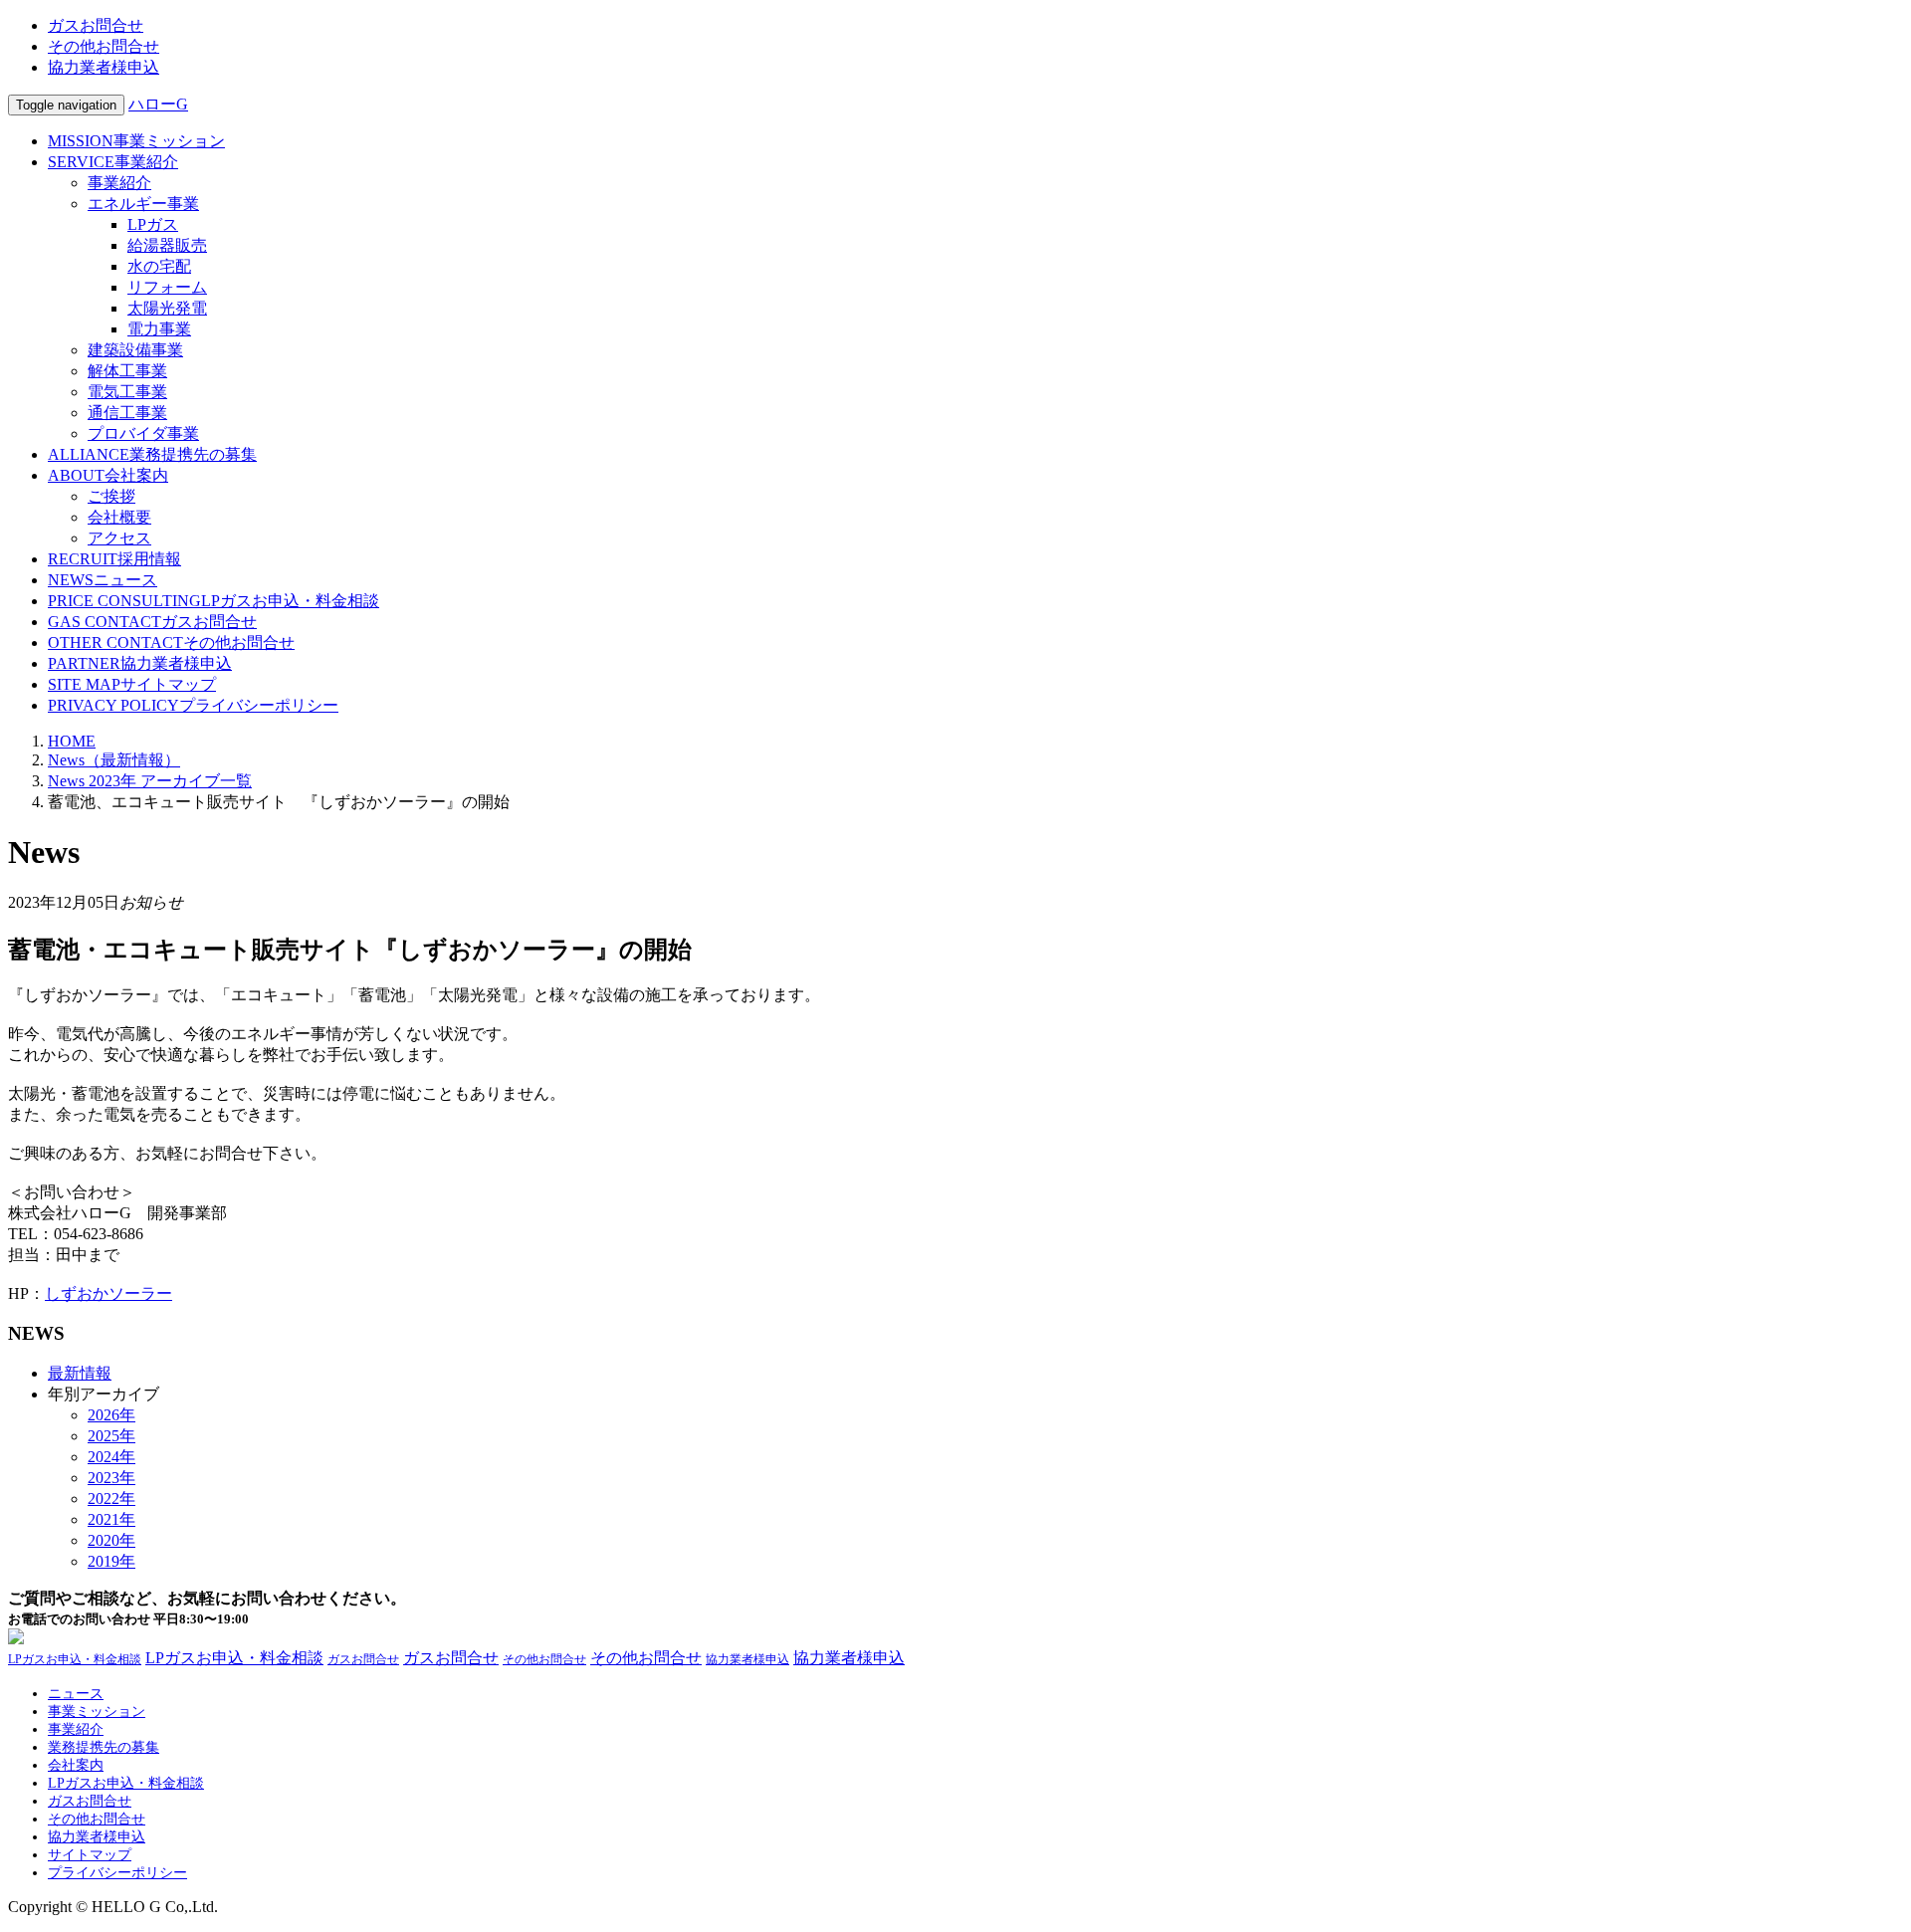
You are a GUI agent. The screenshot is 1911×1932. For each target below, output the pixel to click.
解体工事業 (127, 371)
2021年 (111, 1519)
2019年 (111, 1561)
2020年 (111, 1540)
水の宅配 (159, 266)
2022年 (111, 1499)
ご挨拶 (111, 496)
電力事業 (159, 329)
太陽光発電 (167, 308)
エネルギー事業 (143, 204)
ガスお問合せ (96, 25)
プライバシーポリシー (193, 705)
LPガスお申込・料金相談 (213, 601)
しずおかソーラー (108, 1293)
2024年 (111, 1457)
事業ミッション (136, 141)
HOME (72, 741)
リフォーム (167, 287)
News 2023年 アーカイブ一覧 (150, 781)
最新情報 (80, 1373)
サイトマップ (132, 684)
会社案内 (108, 475)
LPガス (153, 224)
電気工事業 (127, 392)
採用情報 (114, 559)
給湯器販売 (167, 245)
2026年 (111, 1415)
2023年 (111, 1478)
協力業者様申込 (104, 67)
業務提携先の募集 (152, 454)
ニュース (103, 580)
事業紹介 (113, 162)
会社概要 (119, 517)
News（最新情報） (114, 760)
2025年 (111, 1436)
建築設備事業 (135, 350)
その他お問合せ (104, 46)
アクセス (119, 538)
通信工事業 (127, 413)
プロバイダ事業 (143, 433)
